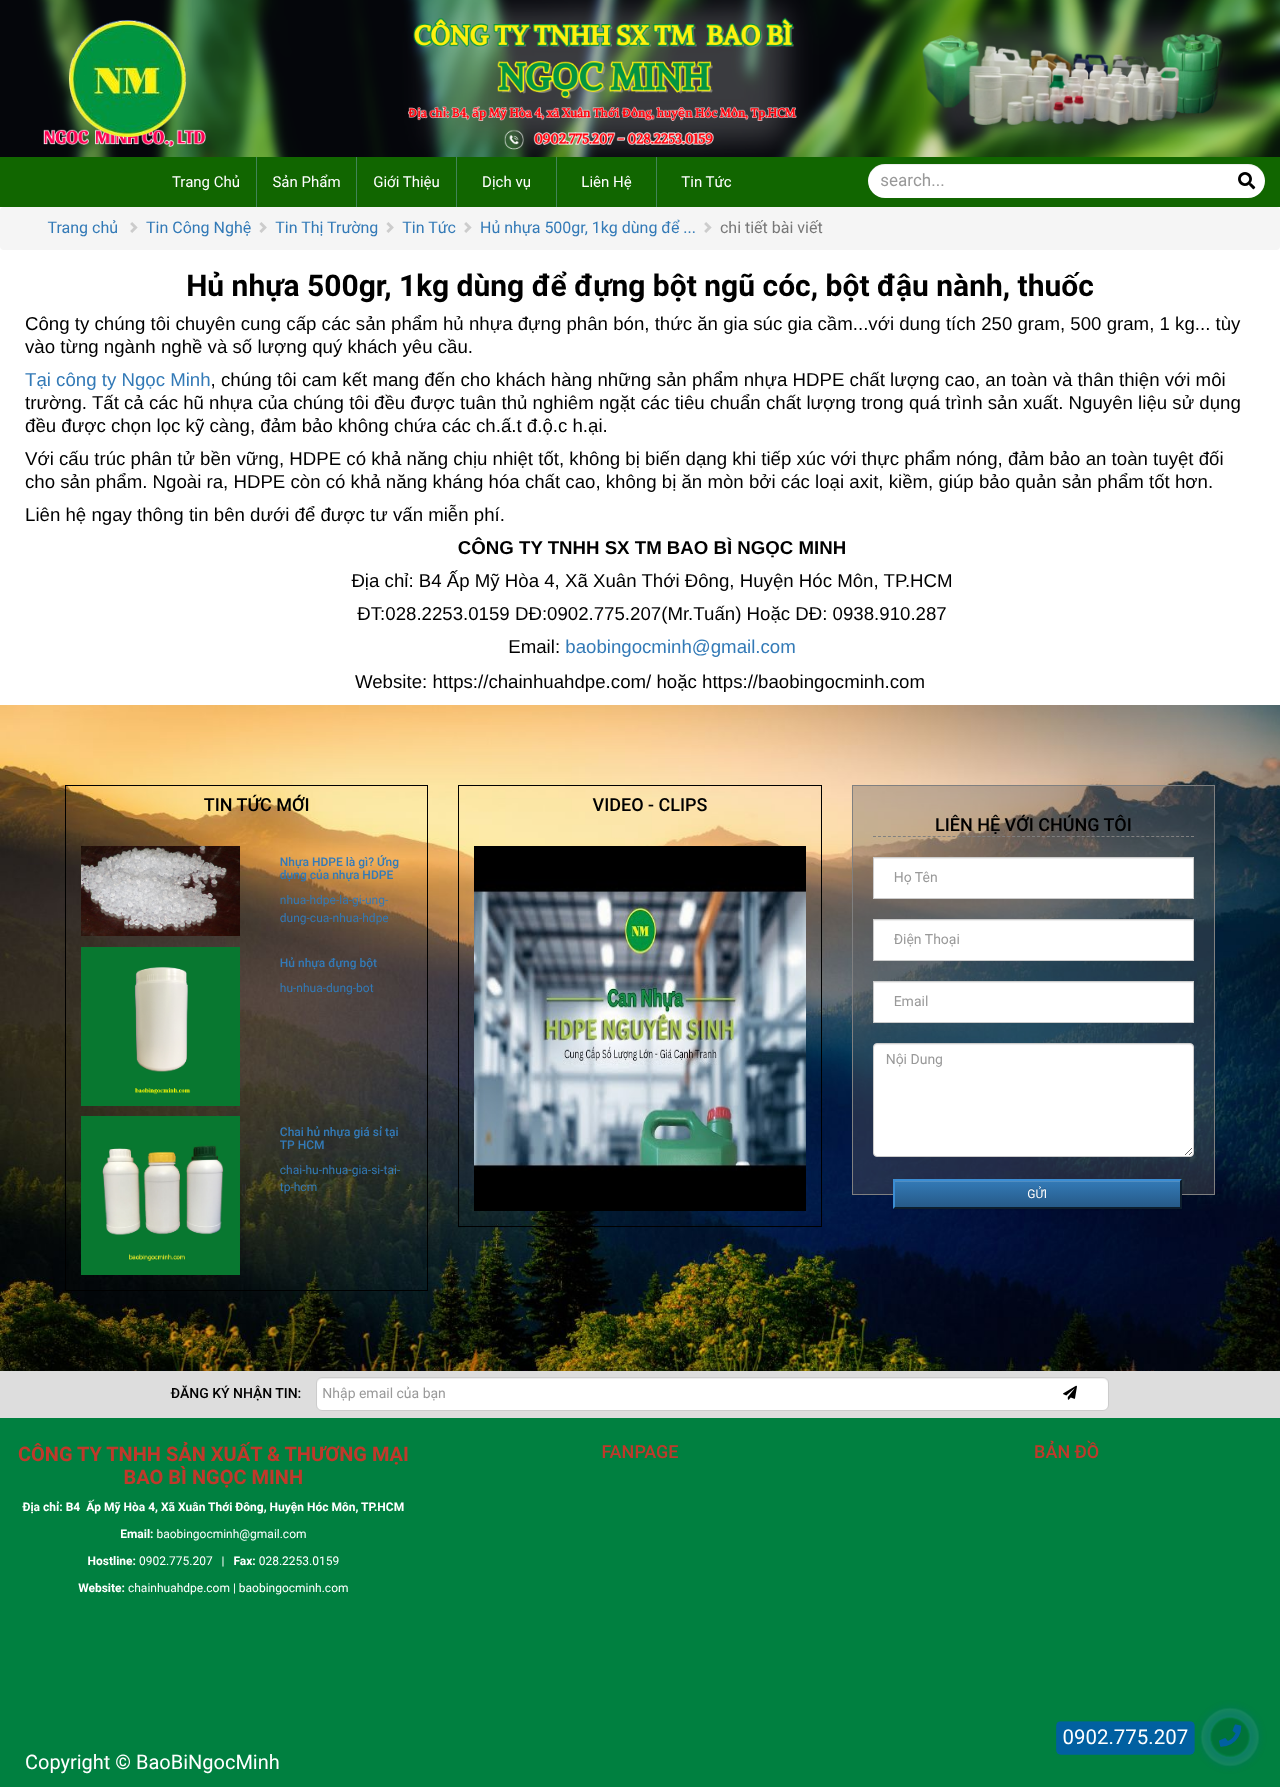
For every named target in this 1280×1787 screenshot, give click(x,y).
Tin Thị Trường (326, 227)
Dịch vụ (506, 182)
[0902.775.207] (1230, 1737)
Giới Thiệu (406, 182)
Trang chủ (83, 227)
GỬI (1037, 1194)
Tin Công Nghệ (198, 227)
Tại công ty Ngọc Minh (118, 379)
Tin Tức (706, 182)
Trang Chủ (206, 182)
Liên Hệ (606, 182)
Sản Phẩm (306, 182)
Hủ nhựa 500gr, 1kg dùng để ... (588, 227)
